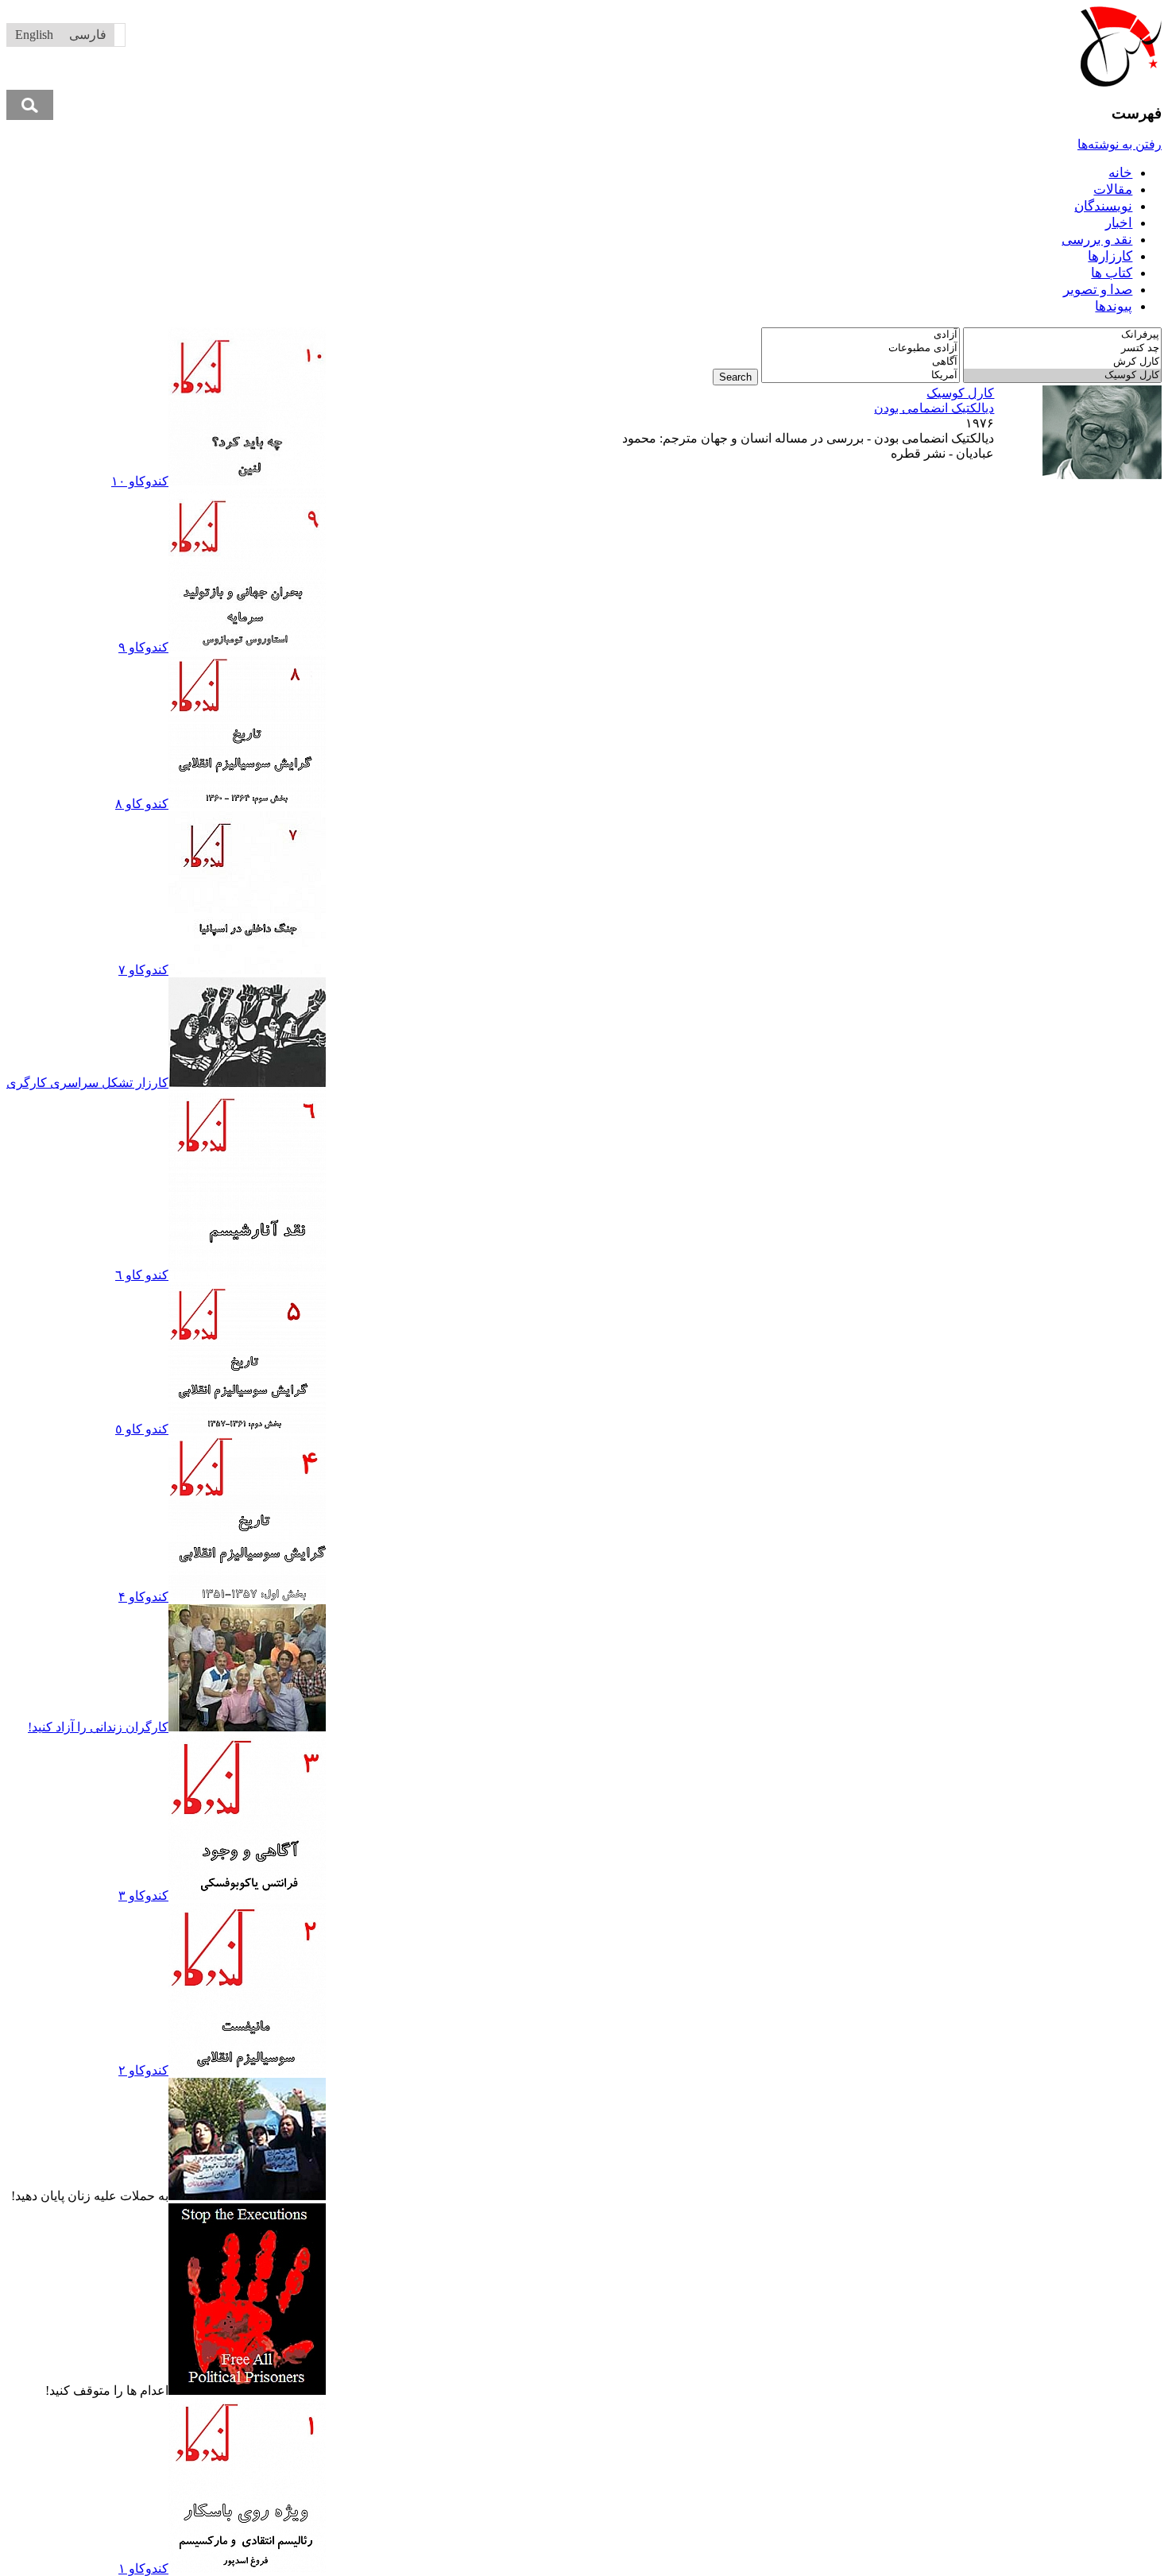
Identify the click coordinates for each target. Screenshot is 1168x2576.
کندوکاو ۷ (143, 970)
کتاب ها (1112, 273)
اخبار (1119, 223)
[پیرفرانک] (1062, 335)
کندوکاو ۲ (143, 2070)
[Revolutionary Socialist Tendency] (1121, 82)
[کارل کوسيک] (1062, 375)
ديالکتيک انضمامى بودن (934, 408)
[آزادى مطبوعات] (861, 348)
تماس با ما (448, 335)
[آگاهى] (861, 362)
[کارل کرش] (1062, 362)
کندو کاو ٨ (142, 804)
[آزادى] (861, 335)
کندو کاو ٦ (142, 1275)
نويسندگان (1103, 206)
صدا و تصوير (1098, 290)
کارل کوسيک (960, 393)
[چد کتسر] (1062, 348)
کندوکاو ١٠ (140, 481)
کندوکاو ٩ (143, 647)
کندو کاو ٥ (142, 1429)
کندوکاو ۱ (143, 2568)
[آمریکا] (861, 375)
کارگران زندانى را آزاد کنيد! (98, 1727)
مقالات (1113, 190)
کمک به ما (390, 335)
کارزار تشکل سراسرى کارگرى (87, 1083)
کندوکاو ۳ (143, 1895)
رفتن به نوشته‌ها (1120, 144)
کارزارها (1110, 256)
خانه (1120, 173)
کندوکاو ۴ (143, 1597)
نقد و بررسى (1097, 240)
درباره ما (503, 335)
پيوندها (1114, 306)
